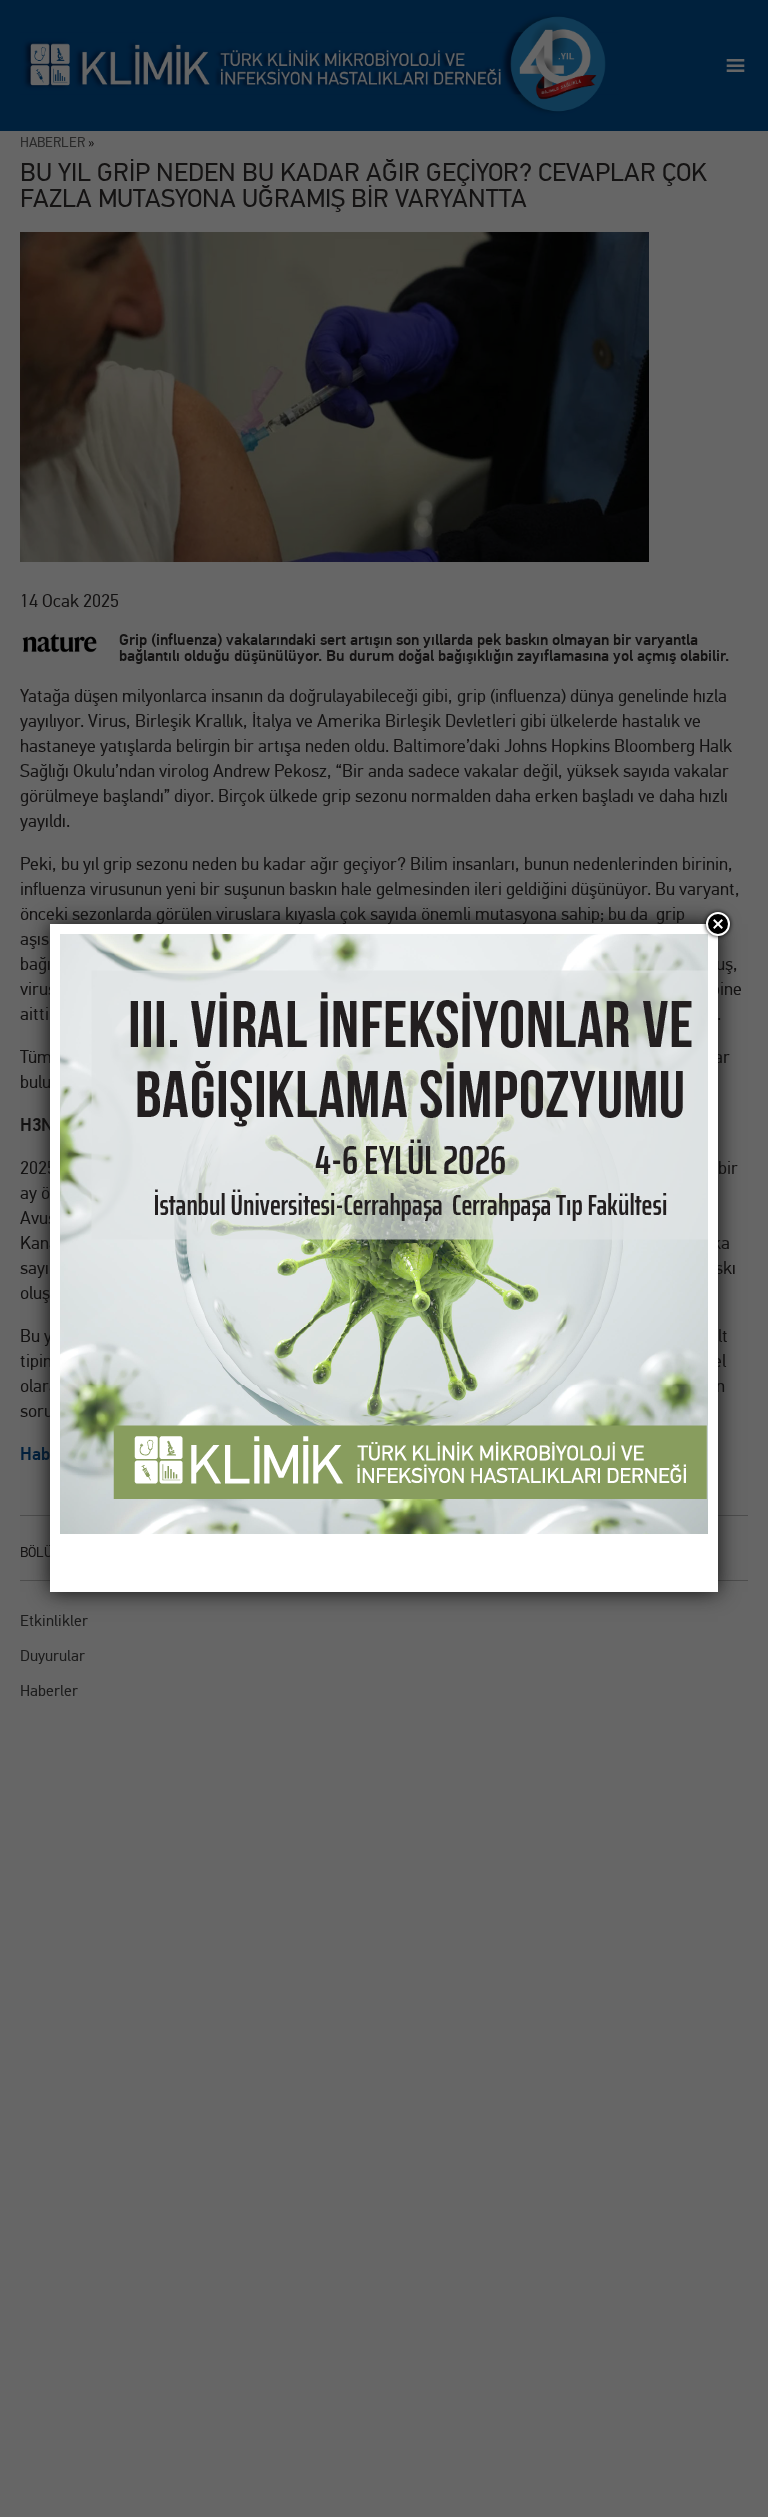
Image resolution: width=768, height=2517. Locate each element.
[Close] (718, 924)
